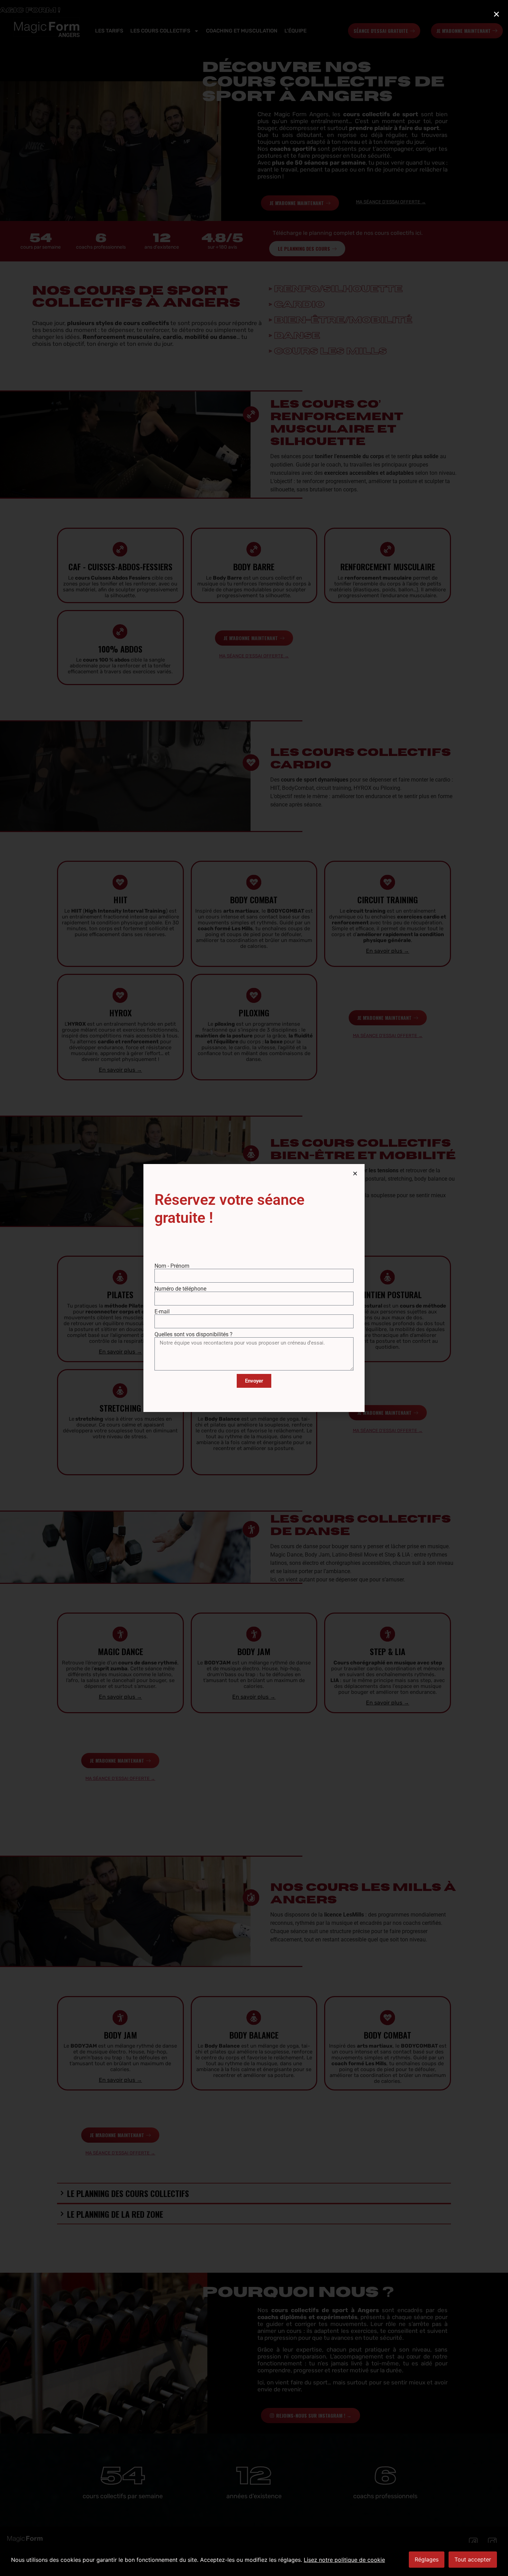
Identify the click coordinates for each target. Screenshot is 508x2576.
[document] (254, 1288)
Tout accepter (473, 2559)
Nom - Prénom (172, 1266)
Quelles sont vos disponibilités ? (194, 1335)
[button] (355, 1174)
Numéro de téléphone (180, 1289)
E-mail (162, 1312)
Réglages (427, 2559)
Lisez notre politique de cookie (344, 2560)
